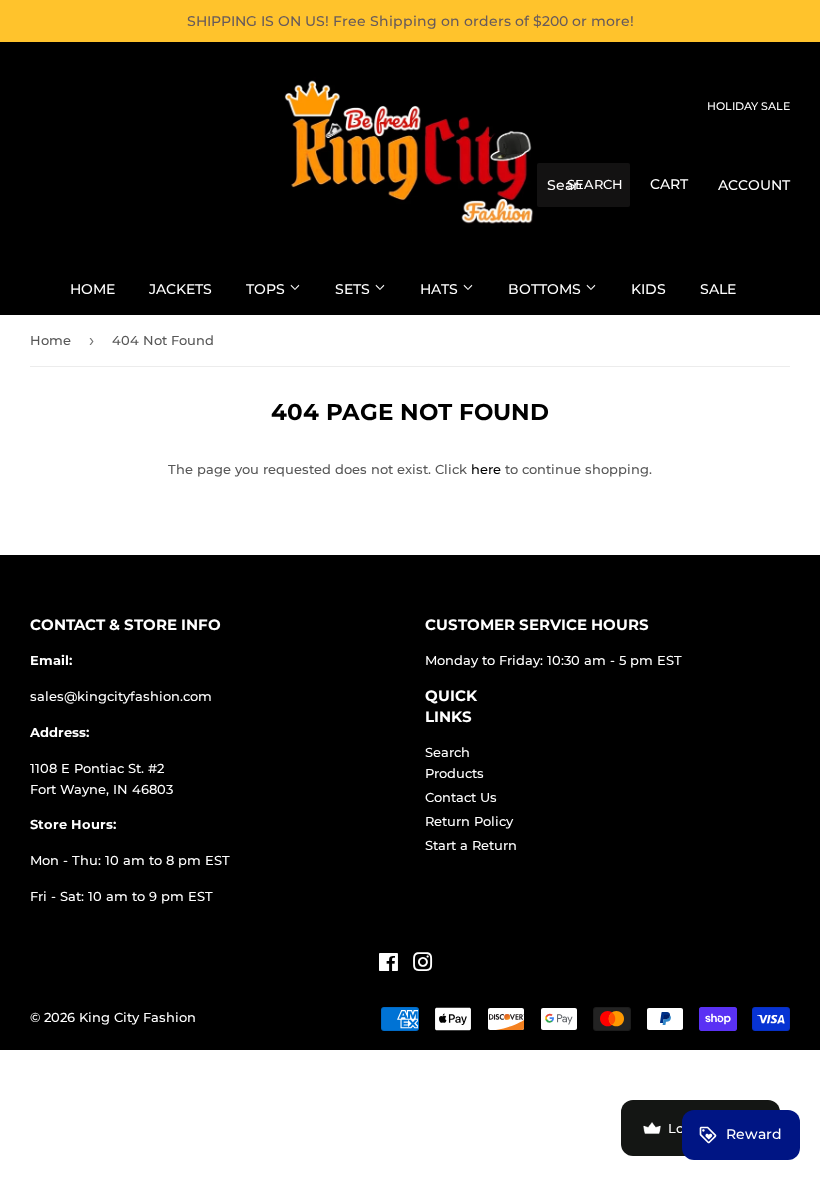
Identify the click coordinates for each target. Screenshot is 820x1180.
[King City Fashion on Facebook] (388, 965)
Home (92, 289)
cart (669, 184)
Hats (441, 289)
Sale (718, 289)
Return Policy (469, 821)
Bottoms (546, 289)
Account (754, 185)
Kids (648, 289)
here (486, 469)
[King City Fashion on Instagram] (423, 965)
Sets (354, 289)
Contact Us (461, 797)
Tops (267, 289)
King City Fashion (137, 1017)
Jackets (180, 289)
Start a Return (471, 845)
